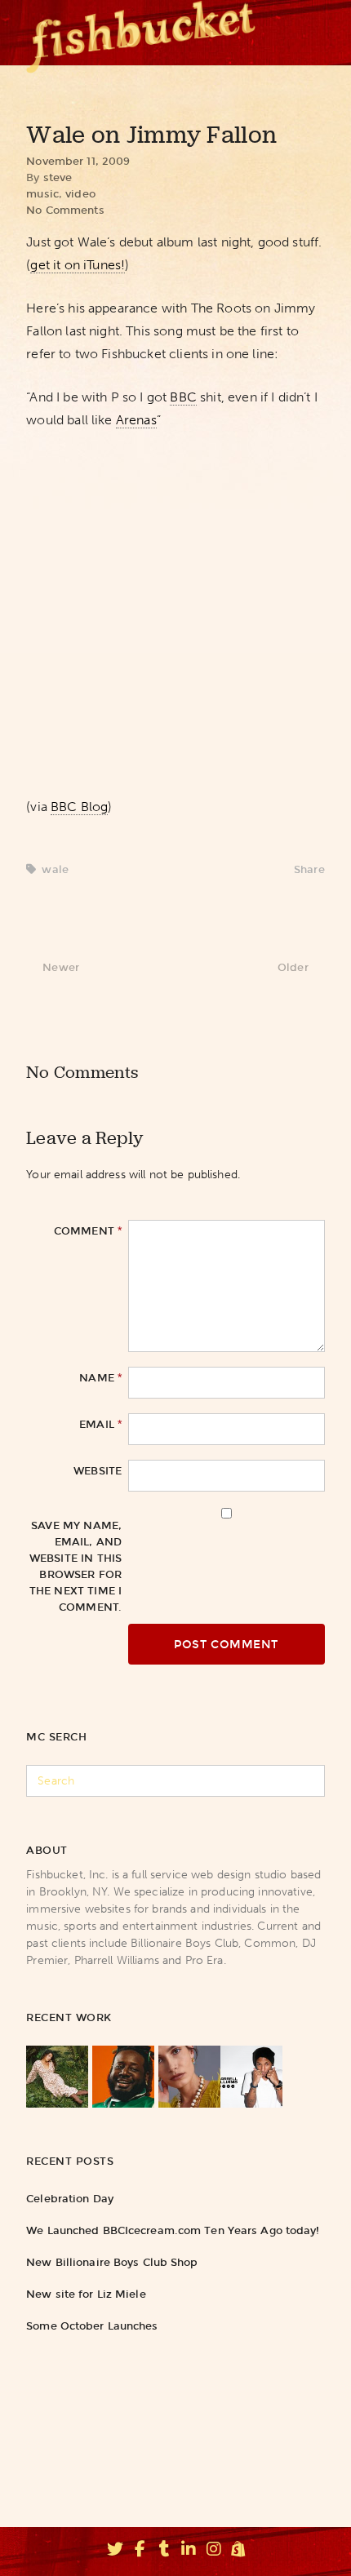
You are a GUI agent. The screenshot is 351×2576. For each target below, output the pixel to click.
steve (58, 177)
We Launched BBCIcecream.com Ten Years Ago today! (173, 2230)
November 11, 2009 (78, 161)
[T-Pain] (123, 2077)
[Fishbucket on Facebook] (140, 2552)
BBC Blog (79, 807)
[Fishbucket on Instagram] (214, 2552)
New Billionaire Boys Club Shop (112, 2262)
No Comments (65, 210)
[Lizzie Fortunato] (189, 2077)
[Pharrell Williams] (251, 2077)
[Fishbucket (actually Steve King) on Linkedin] (189, 2552)
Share (309, 869)
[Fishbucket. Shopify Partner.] (238, 2552)
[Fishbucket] (141, 33)
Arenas (136, 420)
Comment (88, 1230)
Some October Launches (92, 2326)
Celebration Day (70, 2199)
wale (55, 869)
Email (100, 1424)
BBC (183, 397)
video (80, 194)
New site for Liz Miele (86, 2294)
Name (100, 1377)
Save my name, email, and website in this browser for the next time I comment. (76, 1566)
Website (98, 1471)
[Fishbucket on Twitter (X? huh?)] (115, 2552)
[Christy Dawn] (57, 2077)
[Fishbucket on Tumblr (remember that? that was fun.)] (164, 2552)
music (42, 194)
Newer (61, 967)
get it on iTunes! (78, 265)
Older (293, 967)
